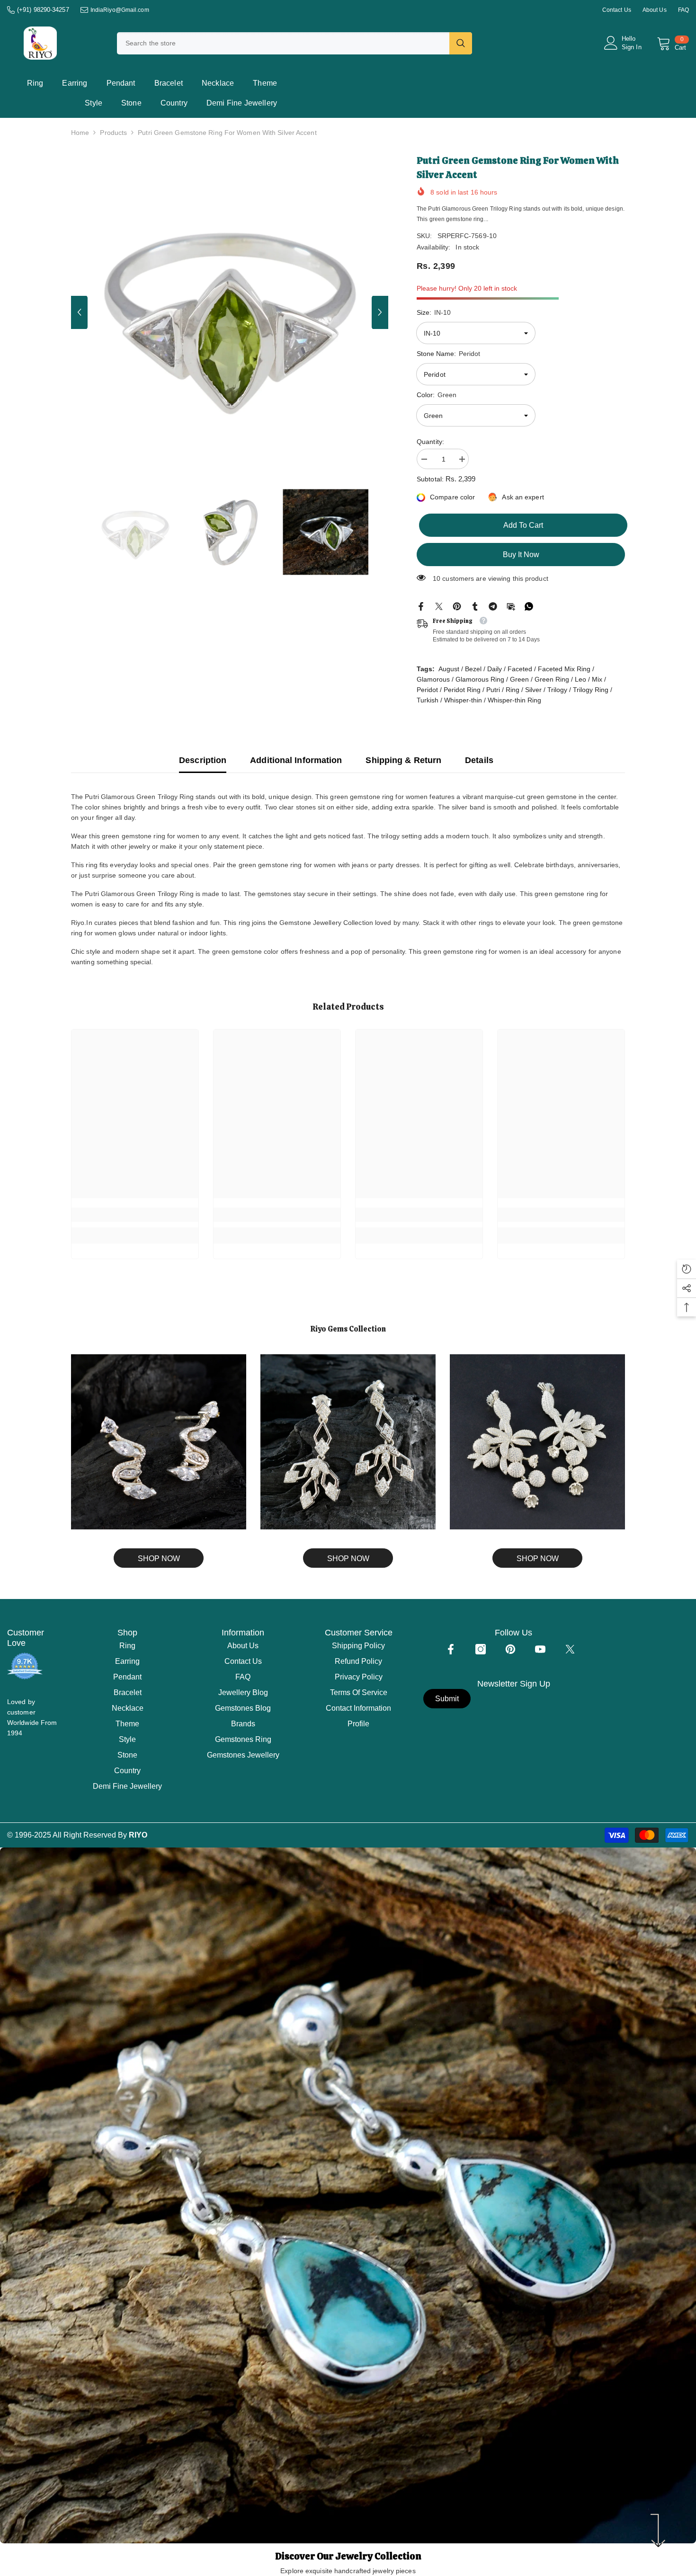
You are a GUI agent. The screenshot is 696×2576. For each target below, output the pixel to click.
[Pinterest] (457, 606)
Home (80, 133)
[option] (230, 312)
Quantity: (430, 442)
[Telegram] (493, 606)
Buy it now (521, 555)
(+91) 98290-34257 (43, 10)
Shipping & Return (403, 760)
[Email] (511, 606)
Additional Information (296, 760)
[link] (135, 1215)
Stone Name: (448, 354)
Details (479, 760)
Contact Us (617, 10)
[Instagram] (481, 1649)
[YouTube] (540, 1649)
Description (203, 760)
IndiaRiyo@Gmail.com (120, 10)
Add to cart (521, 525)
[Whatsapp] (529, 606)
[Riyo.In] (159, 1442)
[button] (79, 312)
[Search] (294, 43)
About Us (655, 10)
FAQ (683, 10)
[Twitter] (439, 606)
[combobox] (283, 43)
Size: (434, 312)
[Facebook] (421, 606)
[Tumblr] (475, 606)
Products (113, 133)
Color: (437, 395)
